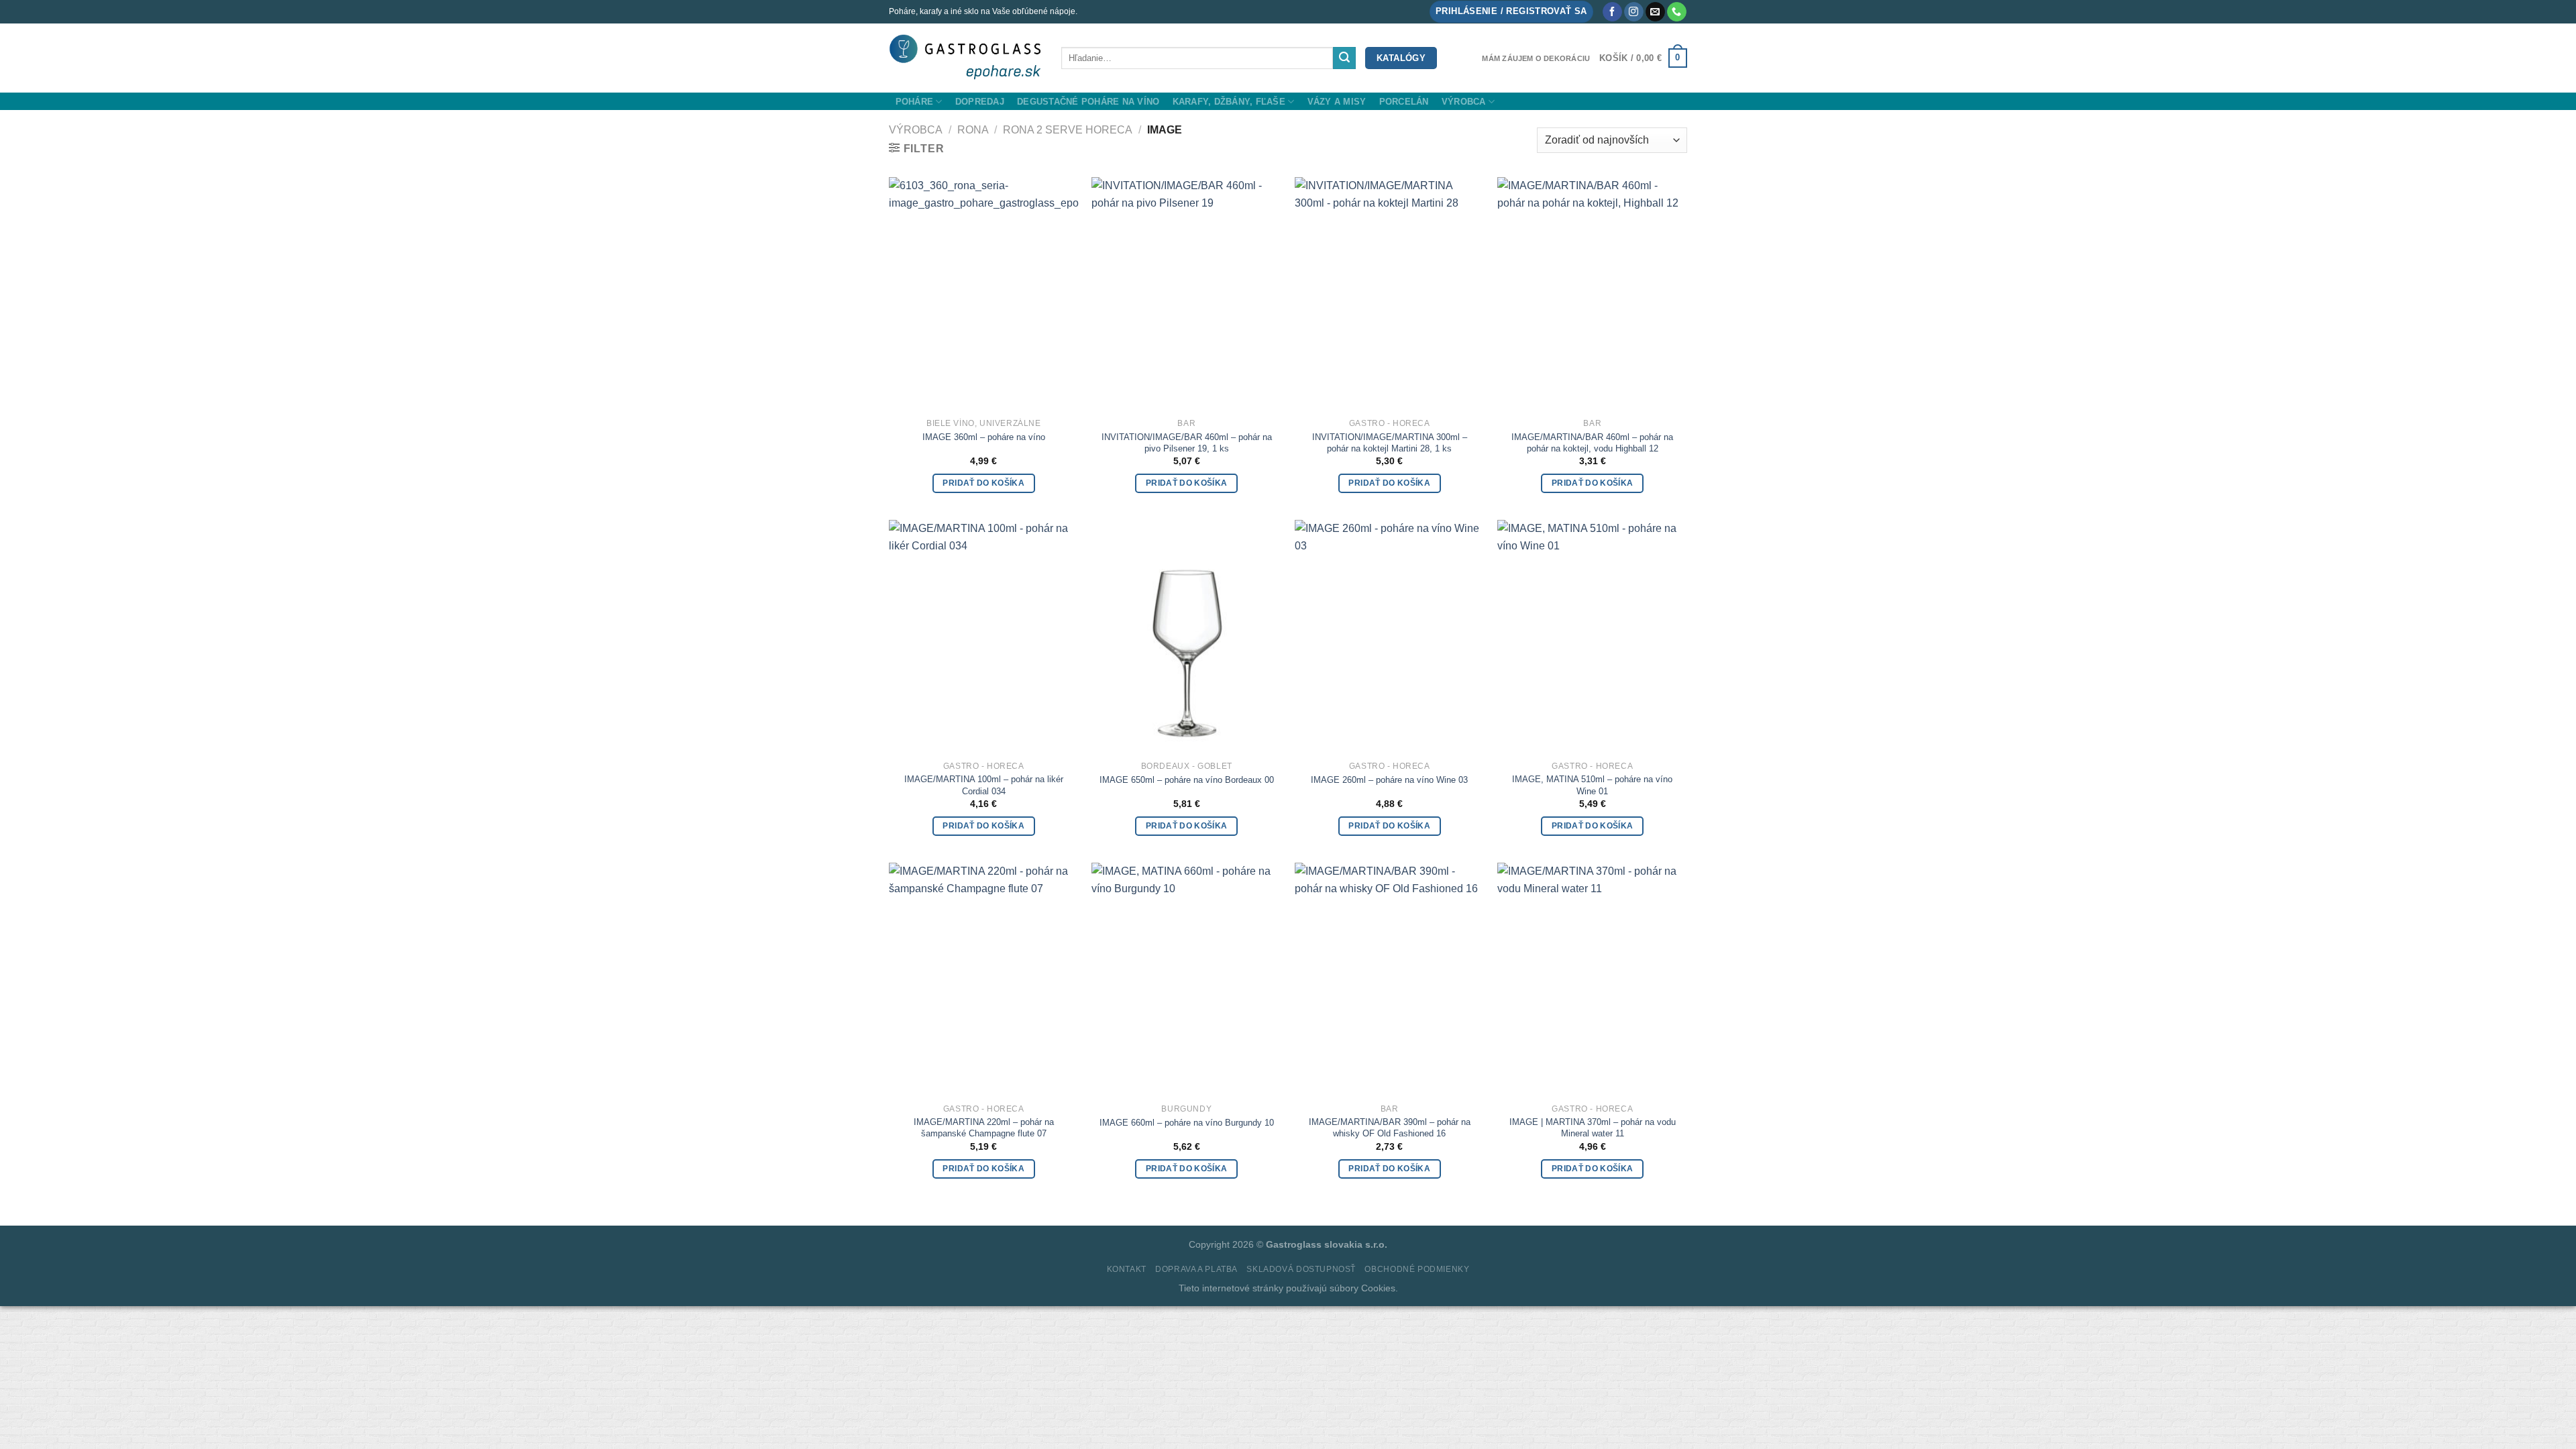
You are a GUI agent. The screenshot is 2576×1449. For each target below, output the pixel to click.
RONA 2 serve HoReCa (1068, 130)
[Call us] (1677, 12)
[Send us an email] (1655, 12)
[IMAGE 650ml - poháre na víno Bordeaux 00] (1186, 635)
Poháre (915, 102)
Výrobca (1464, 102)
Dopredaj (980, 102)
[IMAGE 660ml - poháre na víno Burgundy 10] (1186, 978)
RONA (973, 130)
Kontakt (1127, 1269)
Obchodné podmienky (1417, 1269)
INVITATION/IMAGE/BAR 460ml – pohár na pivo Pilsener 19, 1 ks (1187, 443)
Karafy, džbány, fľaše (1229, 102)
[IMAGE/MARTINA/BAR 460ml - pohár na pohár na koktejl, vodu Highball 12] (1592, 292)
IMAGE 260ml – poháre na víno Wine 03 (1389, 780)
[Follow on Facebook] (1612, 12)
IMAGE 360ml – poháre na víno (984, 437)
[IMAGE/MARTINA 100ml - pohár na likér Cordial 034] (984, 635)
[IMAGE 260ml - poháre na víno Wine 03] (1390, 635)
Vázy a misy (1337, 102)
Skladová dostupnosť (1301, 1269)
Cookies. (1380, 1288)
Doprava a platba (1196, 1269)
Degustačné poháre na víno (1088, 102)
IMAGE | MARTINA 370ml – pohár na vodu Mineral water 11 (1593, 1128)
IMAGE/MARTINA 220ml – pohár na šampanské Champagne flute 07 (984, 1128)
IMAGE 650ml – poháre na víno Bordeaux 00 (1187, 780)
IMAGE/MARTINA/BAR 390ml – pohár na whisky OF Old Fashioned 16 (1390, 1128)
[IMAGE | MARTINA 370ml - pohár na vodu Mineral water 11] (1592, 978)
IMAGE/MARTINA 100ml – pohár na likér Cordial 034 (984, 785)
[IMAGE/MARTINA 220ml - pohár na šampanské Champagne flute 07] (984, 978)
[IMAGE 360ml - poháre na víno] (984, 292)
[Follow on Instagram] (1634, 12)
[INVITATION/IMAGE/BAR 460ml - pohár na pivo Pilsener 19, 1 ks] (1186, 292)
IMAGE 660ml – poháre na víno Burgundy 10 (1187, 1123)
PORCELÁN (1404, 102)
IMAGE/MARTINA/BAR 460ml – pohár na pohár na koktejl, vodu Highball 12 (1592, 443)
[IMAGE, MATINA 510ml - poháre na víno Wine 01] (1592, 635)
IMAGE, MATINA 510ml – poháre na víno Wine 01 (1592, 785)
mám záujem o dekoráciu (1536, 58)
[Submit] (1344, 58)
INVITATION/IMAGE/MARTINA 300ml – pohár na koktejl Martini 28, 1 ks (1390, 443)
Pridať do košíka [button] (983, 483)
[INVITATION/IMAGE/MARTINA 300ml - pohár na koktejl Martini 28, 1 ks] (1390, 292)
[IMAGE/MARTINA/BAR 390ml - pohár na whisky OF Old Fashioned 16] (1390, 978)
